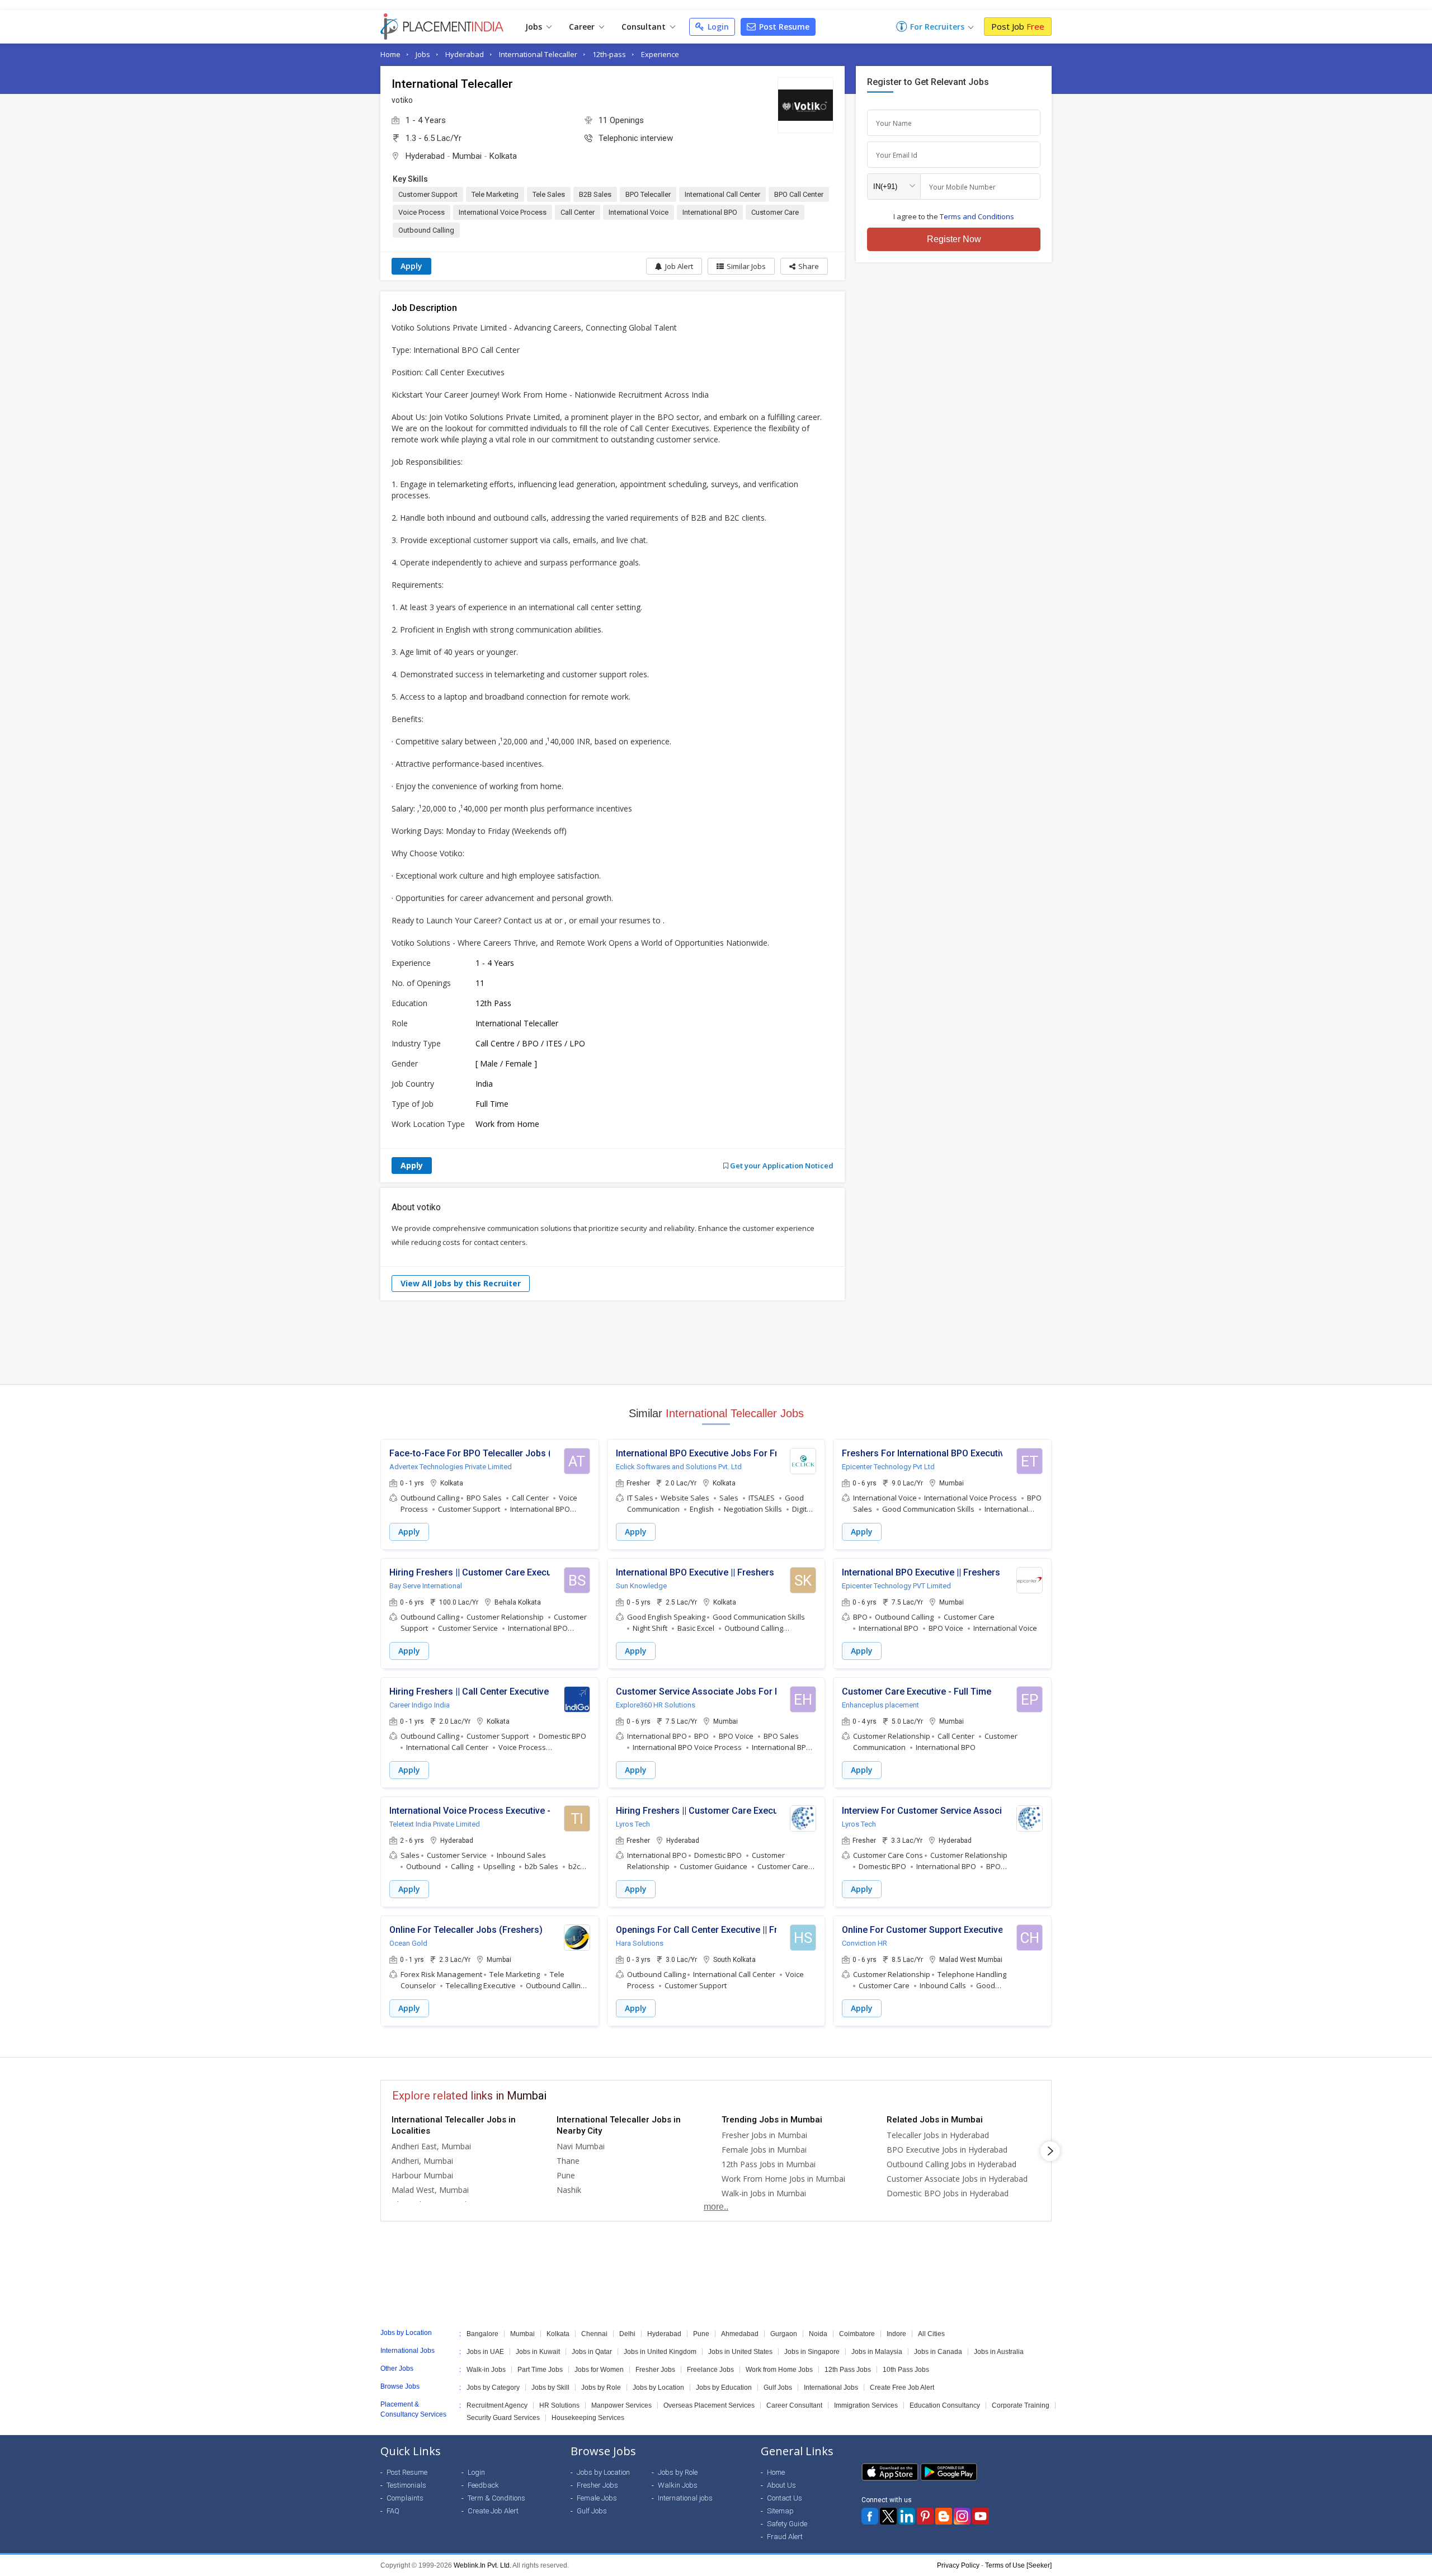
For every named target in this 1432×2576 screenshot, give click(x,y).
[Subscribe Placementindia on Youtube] (981, 2516)
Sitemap (780, 2511)
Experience (660, 54)
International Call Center (722, 194)
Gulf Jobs (778, 2388)
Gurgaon (784, 2334)
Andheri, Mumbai (422, 2161)
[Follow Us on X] (888, 2516)
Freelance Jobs (710, 2370)
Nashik (569, 2190)
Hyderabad (465, 54)
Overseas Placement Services (709, 2405)
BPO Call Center (799, 194)
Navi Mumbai (581, 2146)
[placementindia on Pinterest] (925, 2516)
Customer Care (775, 212)
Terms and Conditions (977, 216)
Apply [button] (409, 1532)
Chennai (594, 2334)
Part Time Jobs (540, 2370)
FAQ (393, 2511)
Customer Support (428, 194)
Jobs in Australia (999, 2352)
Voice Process (421, 212)
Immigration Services (866, 2405)
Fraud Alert (785, 2537)
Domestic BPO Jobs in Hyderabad (948, 2193)
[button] (804, 266)
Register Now (954, 239)
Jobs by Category (493, 2388)
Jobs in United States (740, 2352)
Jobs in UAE (485, 2352)
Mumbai (467, 156)
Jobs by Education (724, 2388)
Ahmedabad (740, 2334)
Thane (568, 2161)
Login (717, 27)
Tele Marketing (495, 194)
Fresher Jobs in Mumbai (764, 2135)
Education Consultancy (945, 2405)
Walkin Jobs (678, 2485)
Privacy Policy (958, 2565)
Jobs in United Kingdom (660, 2352)
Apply (411, 266)
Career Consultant (794, 2405)
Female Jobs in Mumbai (764, 2150)
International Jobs (831, 2388)
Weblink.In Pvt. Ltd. (482, 2565)
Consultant (645, 27)
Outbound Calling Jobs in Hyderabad (951, 2164)
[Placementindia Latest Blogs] (944, 2516)
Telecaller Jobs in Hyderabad (938, 2135)
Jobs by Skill (550, 2388)
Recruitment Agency (497, 2405)
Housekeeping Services (588, 2418)
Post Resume (783, 27)
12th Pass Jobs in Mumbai (769, 2164)
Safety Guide (787, 2524)
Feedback (483, 2485)
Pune (566, 2175)
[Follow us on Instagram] (962, 2516)
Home (390, 54)
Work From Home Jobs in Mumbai (783, 2179)
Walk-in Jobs (486, 2370)
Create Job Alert (493, 2511)
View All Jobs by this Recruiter (461, 1283)
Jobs (535, 27)
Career (583, 27)
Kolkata (503, 156)
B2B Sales (595, 194)
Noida (818, 2334)
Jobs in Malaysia (877, 2352)
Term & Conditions (496, 2498)
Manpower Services (621, 2405)
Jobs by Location (658, 2388)
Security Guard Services (503, 2418)
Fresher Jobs (655, 2370)
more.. (716, 2207)
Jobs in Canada (938, 2352)
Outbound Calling (426, 230)
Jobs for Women (599, 2370)
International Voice (639, 212)
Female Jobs (597, 2498)
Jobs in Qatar (592, 2352)
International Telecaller (538, 54)
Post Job (1018, 26)
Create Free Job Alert (902, 2388)
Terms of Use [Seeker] (1018, 2565)
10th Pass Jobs (906, 2370)
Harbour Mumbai (422, 2175)
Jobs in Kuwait (538, 2352)
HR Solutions (559, 2405)
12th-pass (609, 54)
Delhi (627, 2334)
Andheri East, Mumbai (431, 2146)
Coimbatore (857, 2334)
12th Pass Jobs (848, 2370)
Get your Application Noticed (781, 1166)
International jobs (685, 2498)
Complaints (405, 2498)
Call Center (578, 212)
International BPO (710, 212)
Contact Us (785, 2498)
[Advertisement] (716, 1342)
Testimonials (406, 2485)
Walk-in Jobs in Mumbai (764, 2193)
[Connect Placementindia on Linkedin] (907, 2516)
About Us (781, 2485)
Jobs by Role (601, 2388)
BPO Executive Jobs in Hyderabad (947, 2150)
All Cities (931, 2334)
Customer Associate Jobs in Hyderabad (957, 2179)
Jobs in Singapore (812, 2352)
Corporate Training (1021, 2405)
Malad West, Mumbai (430, 2190)
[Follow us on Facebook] (870, 2516)
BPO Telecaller (648, 194)
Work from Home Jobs (779, 2370)
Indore (896, 2334)
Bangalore (482, 2334)
